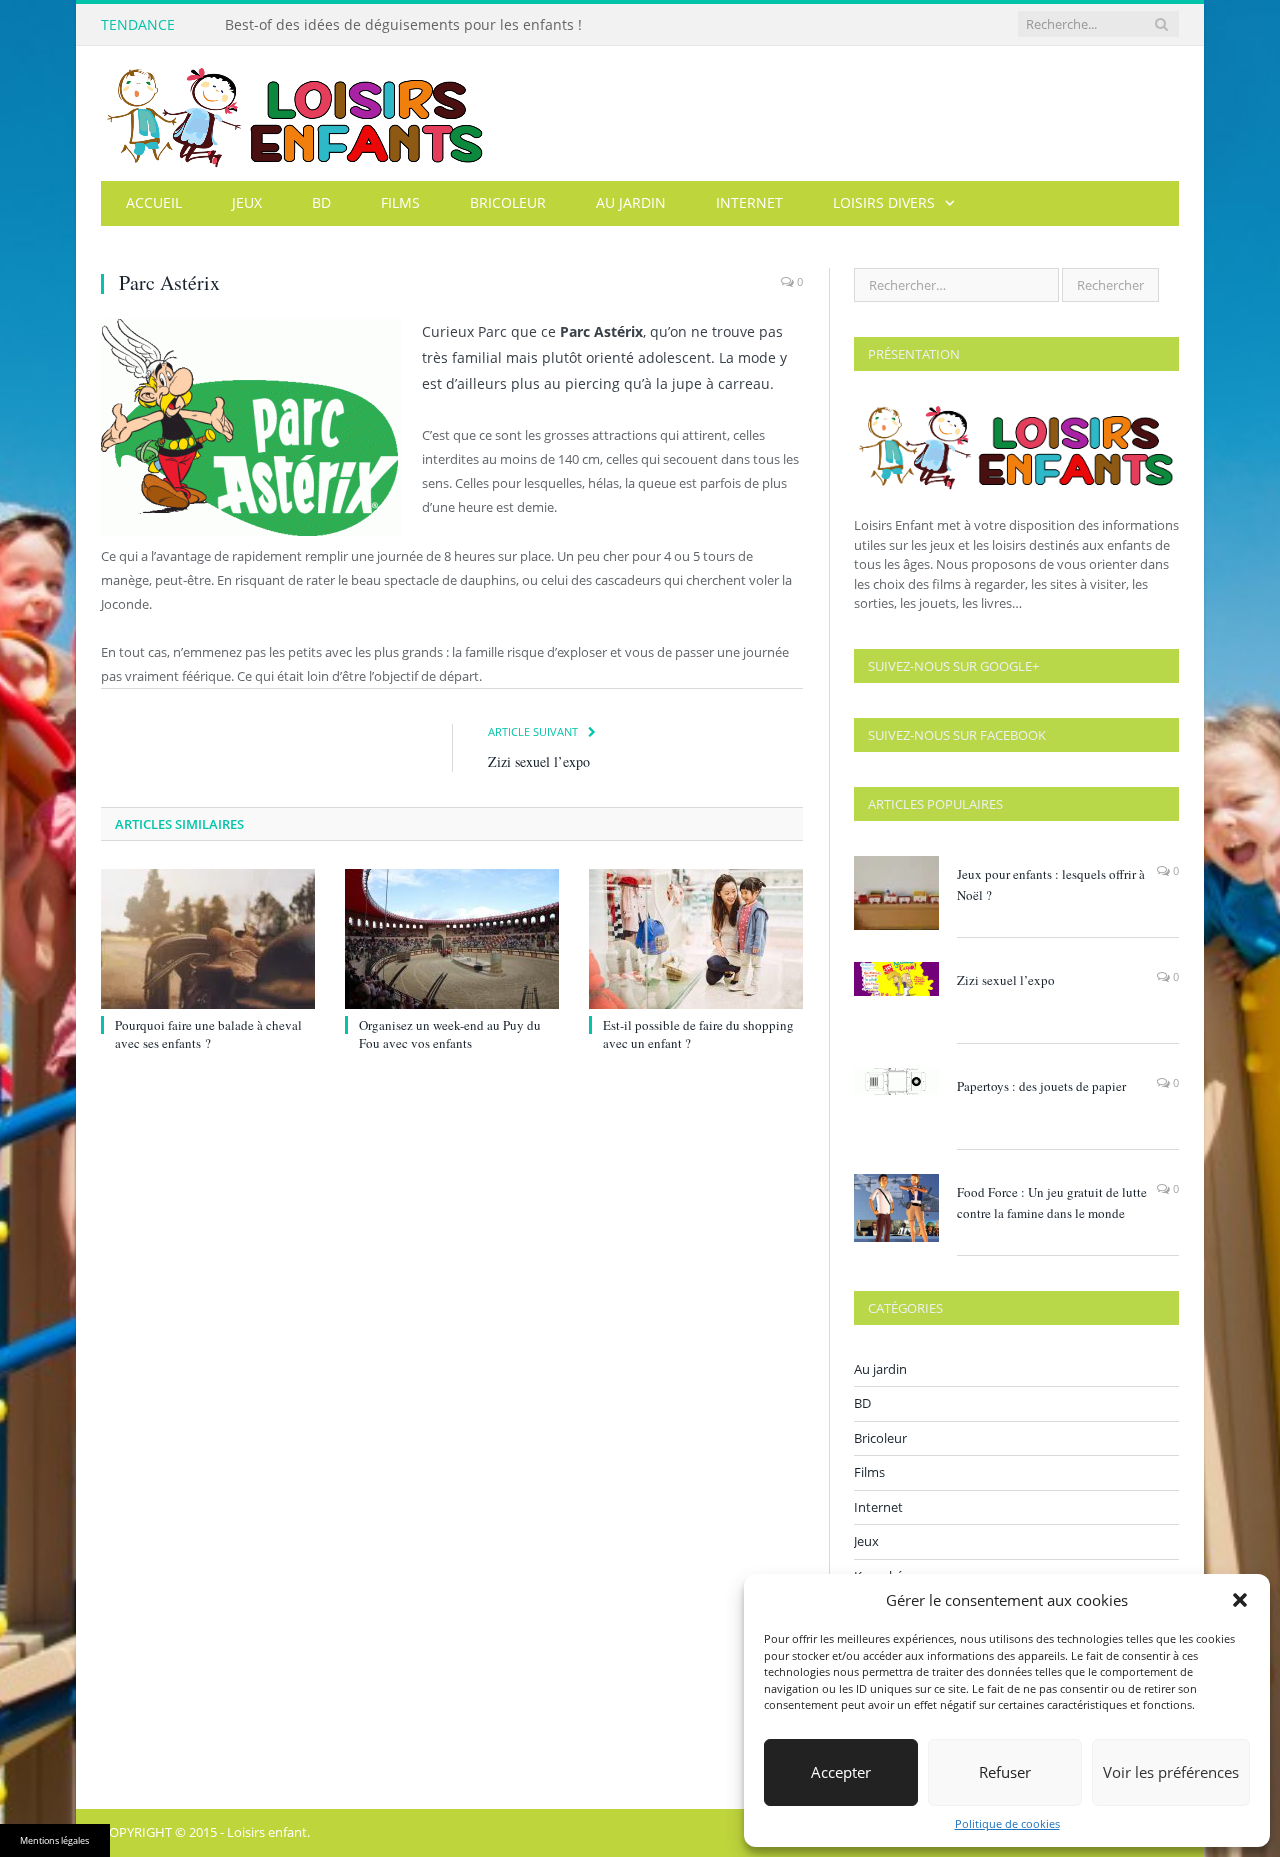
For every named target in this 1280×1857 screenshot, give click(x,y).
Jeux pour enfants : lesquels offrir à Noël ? (1051, 884)
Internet (749, 202)
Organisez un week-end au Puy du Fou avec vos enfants (450, 1034)
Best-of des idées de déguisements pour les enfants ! (403, 25)
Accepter (841, 1772)
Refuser (1005, 1772)
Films (400, 202)
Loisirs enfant (267, 1832)
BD (321, 202)
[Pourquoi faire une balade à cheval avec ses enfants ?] (208, 939)
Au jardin (631, 202)
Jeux (247, 202)
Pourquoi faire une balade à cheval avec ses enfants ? (208, 1034)
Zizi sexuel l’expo (539, 761)
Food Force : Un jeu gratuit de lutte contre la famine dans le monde (1052, 1202)
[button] (1240, 1600)
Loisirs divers (884, 202)
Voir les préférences (1171, 1772)
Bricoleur (508, 202)
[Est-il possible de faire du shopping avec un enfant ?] (696, 939)
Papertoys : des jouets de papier (1041, 1086)
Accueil (154, 202)
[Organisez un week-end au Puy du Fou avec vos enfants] (452, 939)
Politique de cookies (1007, 1823)
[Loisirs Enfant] (295, 113)
